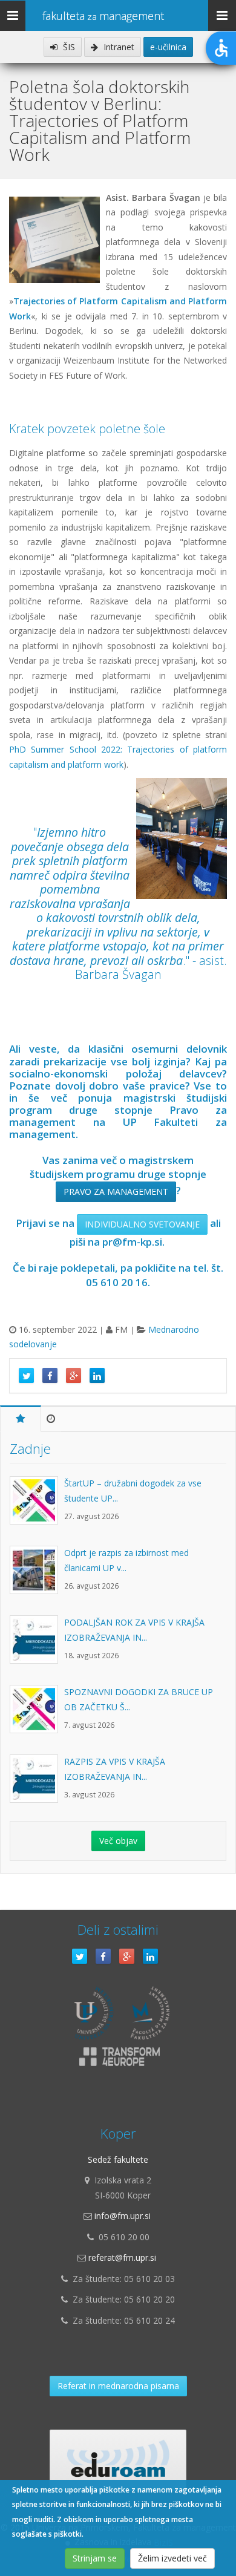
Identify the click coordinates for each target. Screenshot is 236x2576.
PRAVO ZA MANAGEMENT (116, 1192)
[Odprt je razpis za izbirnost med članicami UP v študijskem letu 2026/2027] (37, 1576)
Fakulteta (103, 16)
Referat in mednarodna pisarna (118, 2386)
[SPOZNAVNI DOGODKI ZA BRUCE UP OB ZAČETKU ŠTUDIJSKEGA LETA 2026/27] (37, 1715)
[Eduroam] (118, 2460)
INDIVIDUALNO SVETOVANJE (142, 1224)
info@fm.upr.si (123, 2216)
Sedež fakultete (118, 2159)
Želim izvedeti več (172, 2558)
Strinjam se (95, 2558)
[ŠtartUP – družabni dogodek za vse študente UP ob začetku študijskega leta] (37, 1506)
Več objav (118, 1841)
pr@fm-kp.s (131, 1242)
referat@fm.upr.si (122, 2257)
